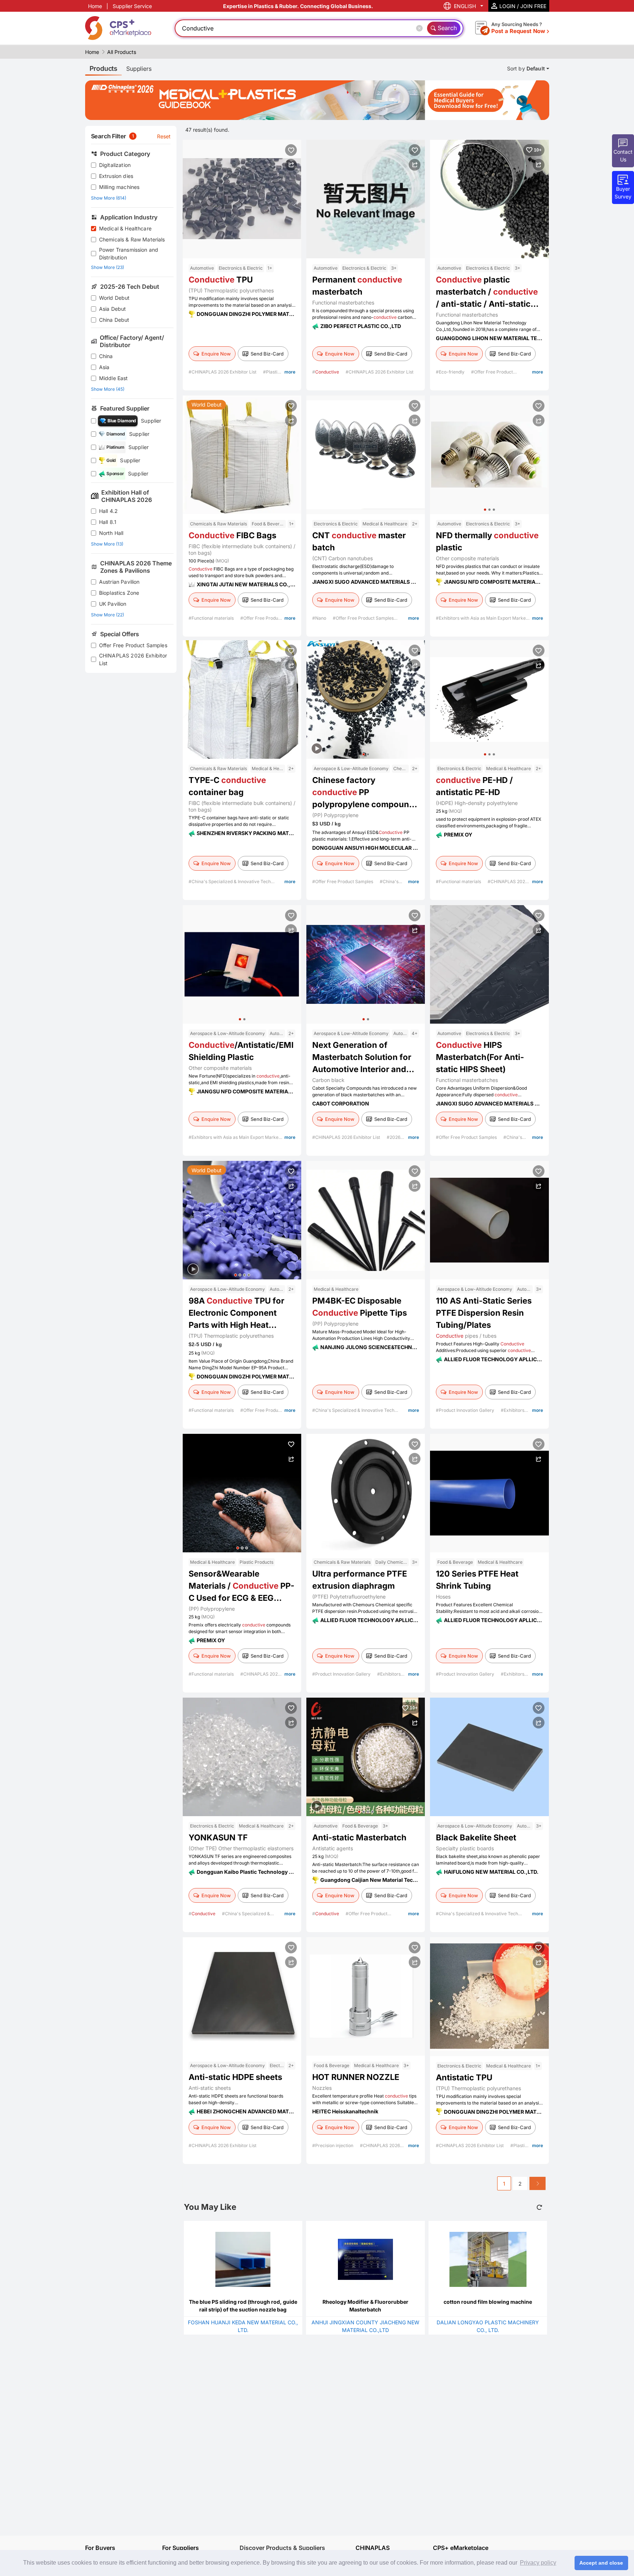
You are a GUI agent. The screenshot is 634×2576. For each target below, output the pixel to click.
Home (95, 6)
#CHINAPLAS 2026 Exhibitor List (223, 372)
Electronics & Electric (241, 268)
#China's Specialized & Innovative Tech (230, 881)
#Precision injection (333, 2145)
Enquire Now (216, 354)
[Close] (421, 28)
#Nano (320, 618)
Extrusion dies (116, 176)
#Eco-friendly (451, 372)
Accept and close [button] (601, 2563)
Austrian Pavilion (119, 582)
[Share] (291, 165)
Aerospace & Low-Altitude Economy (351, 768)
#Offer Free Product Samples (363, 618)
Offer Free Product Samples (133, 645)
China (106, 356)
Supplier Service (132, 6)
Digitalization (115, 165)
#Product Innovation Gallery (466, 1410)
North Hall (111, 533)
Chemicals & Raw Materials (132, 239)
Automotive (202, 268)
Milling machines (119, 187)
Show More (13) (107, 544)
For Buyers (100, 2548)
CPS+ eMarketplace (461, 2548)
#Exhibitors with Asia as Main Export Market (482, 618)
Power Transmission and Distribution (129, 254)
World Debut (114, 298)
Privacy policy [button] (538, 2563)
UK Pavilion (113, 604)
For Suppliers (181, 2548)
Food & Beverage (269, 524)
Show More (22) (108, 615)
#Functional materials (212, 618)
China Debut (114, 320)
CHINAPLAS (373, 2548)
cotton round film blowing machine (488, 2302)
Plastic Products (256, 1562)
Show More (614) (109, 198)
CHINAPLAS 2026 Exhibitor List (133, 659)
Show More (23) (108, 267)
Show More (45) (108, 389)
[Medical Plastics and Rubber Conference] (317, 100)
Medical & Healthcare (125, 228)
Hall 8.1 (108, 522)
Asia (104, 367)
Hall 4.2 (108, 511)
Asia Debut (113, 309)
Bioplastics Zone (119, 593)
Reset (164, 136)
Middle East (114, 378)
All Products (122, 52)
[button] (485, 510)
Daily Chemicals (392, 1562)
